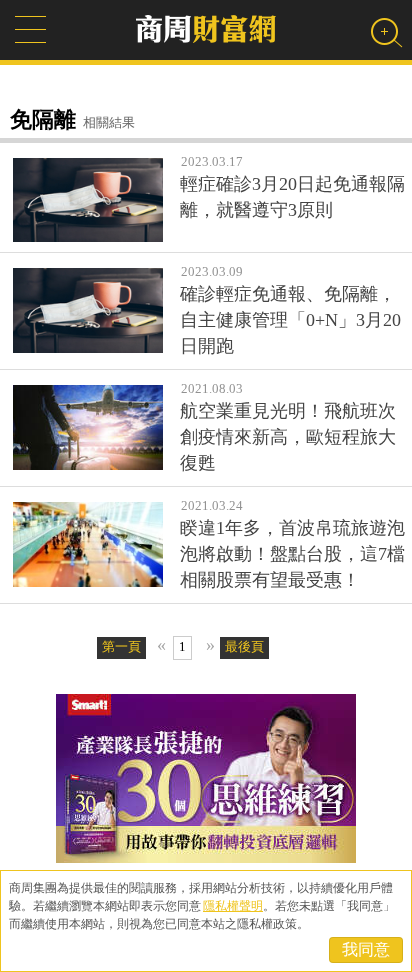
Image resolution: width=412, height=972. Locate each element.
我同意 (366, 949)
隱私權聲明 (233, 906)
